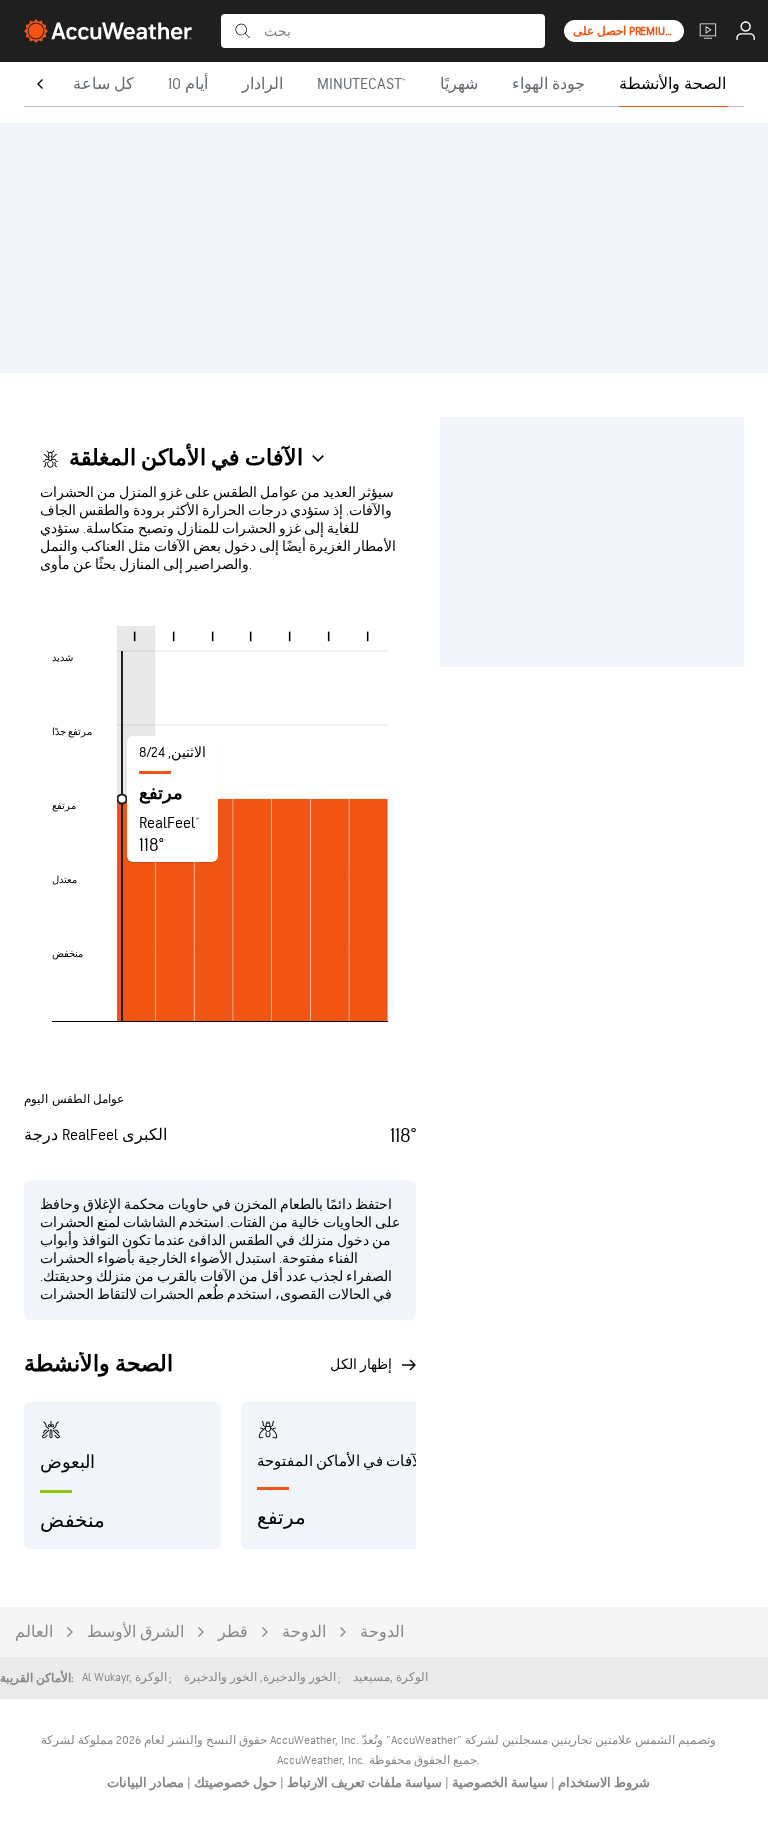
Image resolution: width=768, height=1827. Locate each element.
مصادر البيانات (145, 1783)
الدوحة (382, 1632)
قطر (233, 1632)
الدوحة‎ (304, 1632)
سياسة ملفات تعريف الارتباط (363, 1783)
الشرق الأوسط (135, 1632)
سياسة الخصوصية (498, 1783)
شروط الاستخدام (602, 1783)
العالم (34, 1632)
